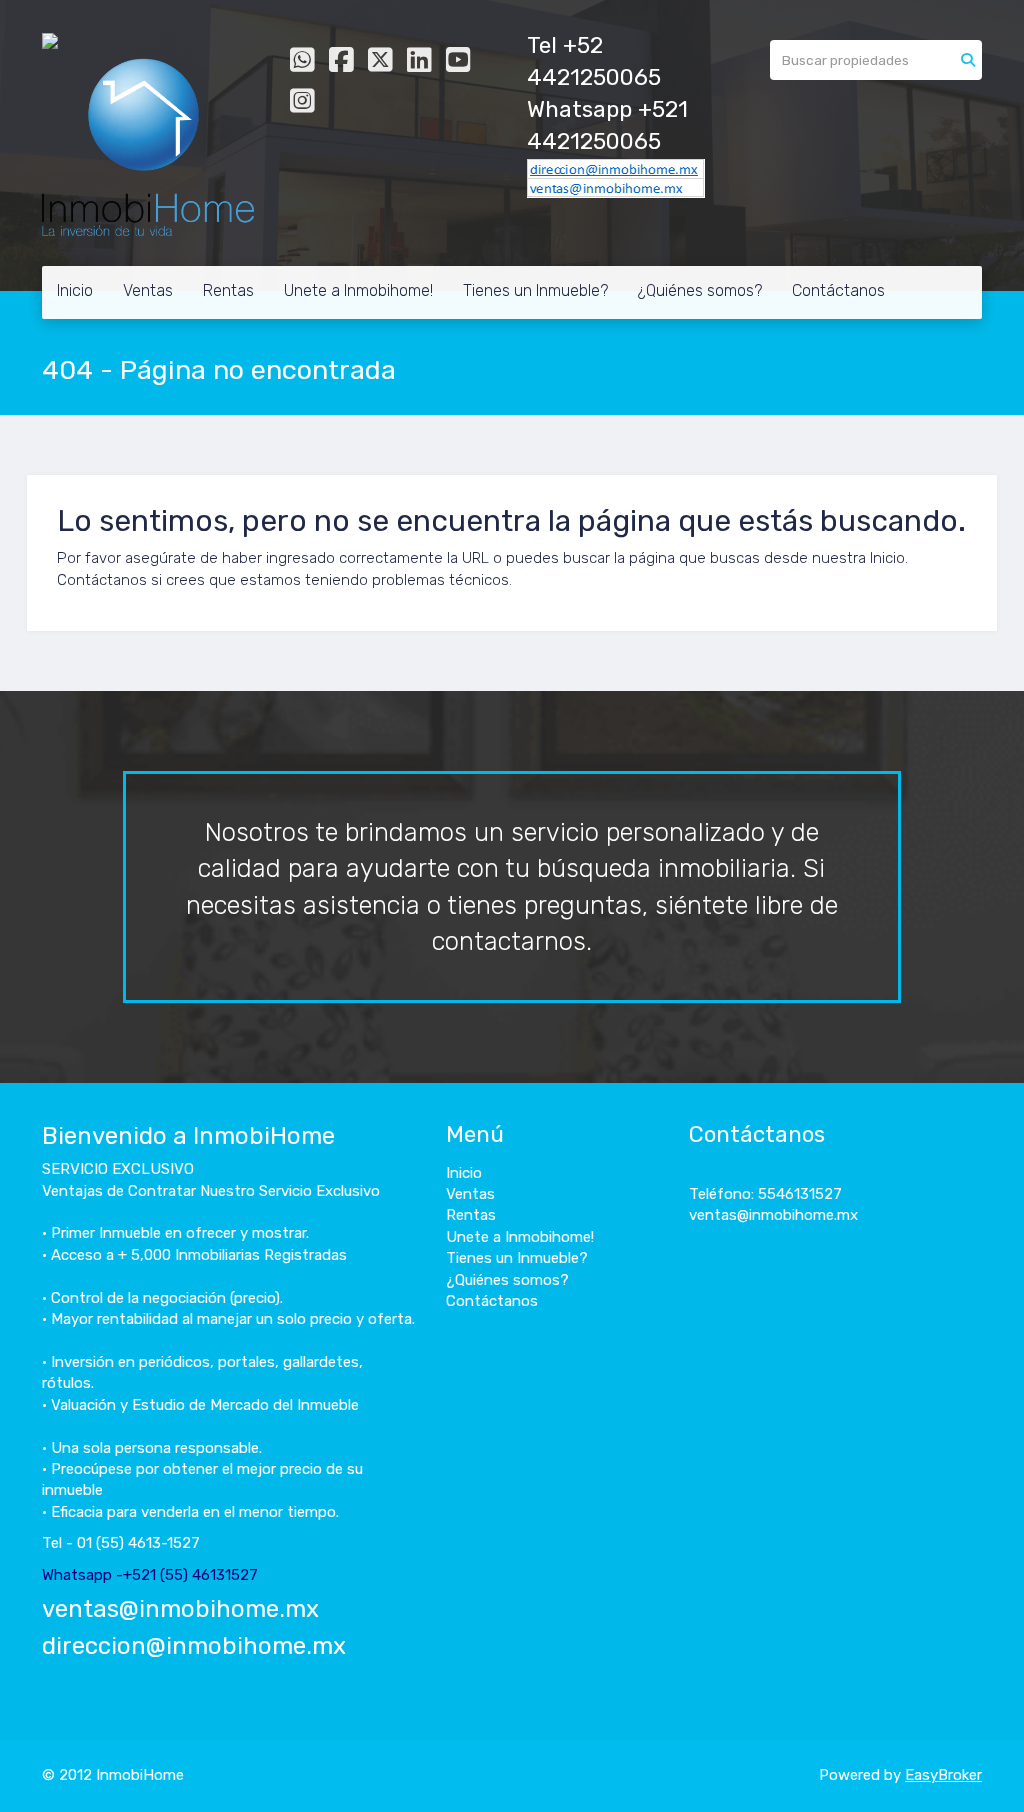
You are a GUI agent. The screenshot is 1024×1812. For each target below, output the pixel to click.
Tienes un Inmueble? (535, 290)
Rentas (228, 290)
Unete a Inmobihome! (358, 290)
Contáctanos (838, 290)
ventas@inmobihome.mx (180, 1609)
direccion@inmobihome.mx (194, 1646)
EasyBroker (943, 1775)
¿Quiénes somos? (700, 290)
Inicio (75, 290)
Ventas (148, 290)
